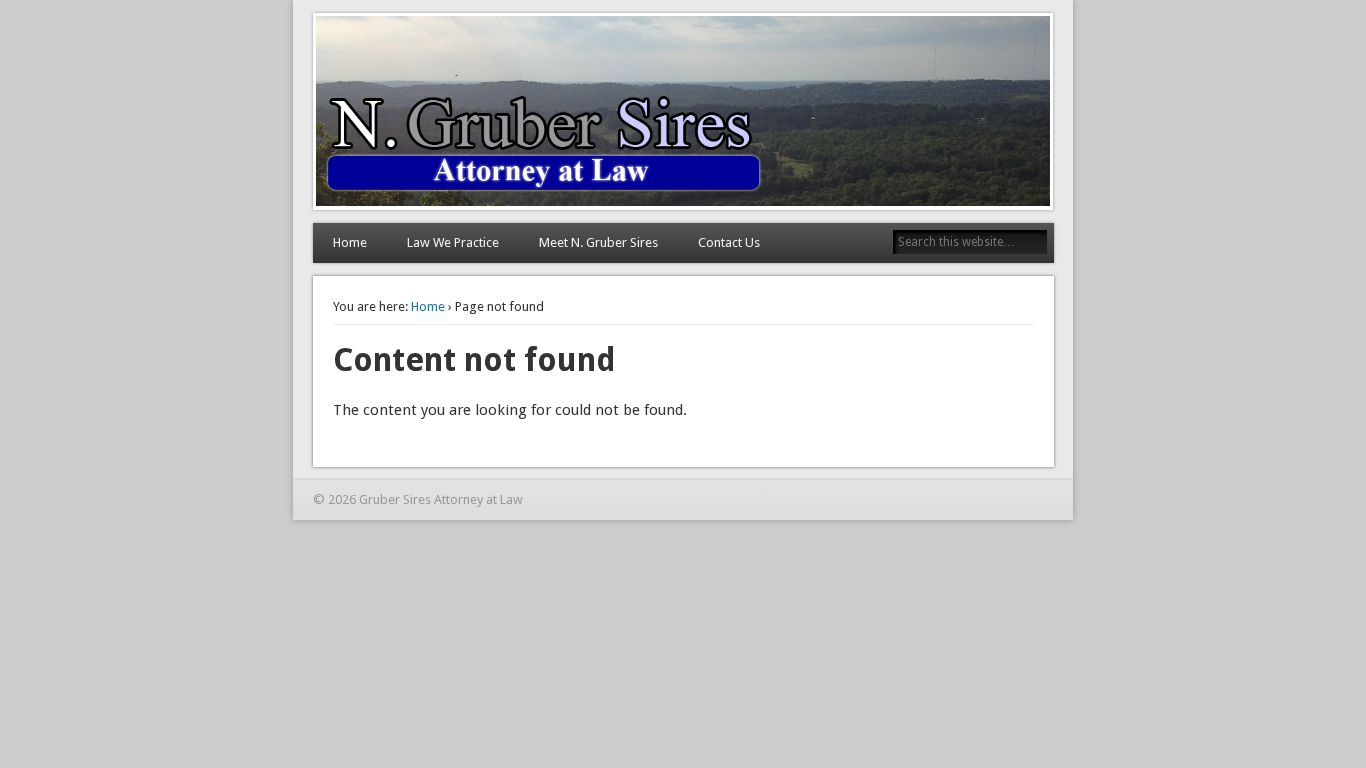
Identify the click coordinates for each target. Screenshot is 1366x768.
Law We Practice (453, 242)
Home (350, 242)
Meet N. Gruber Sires (598, 242)
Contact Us (729, 242)
